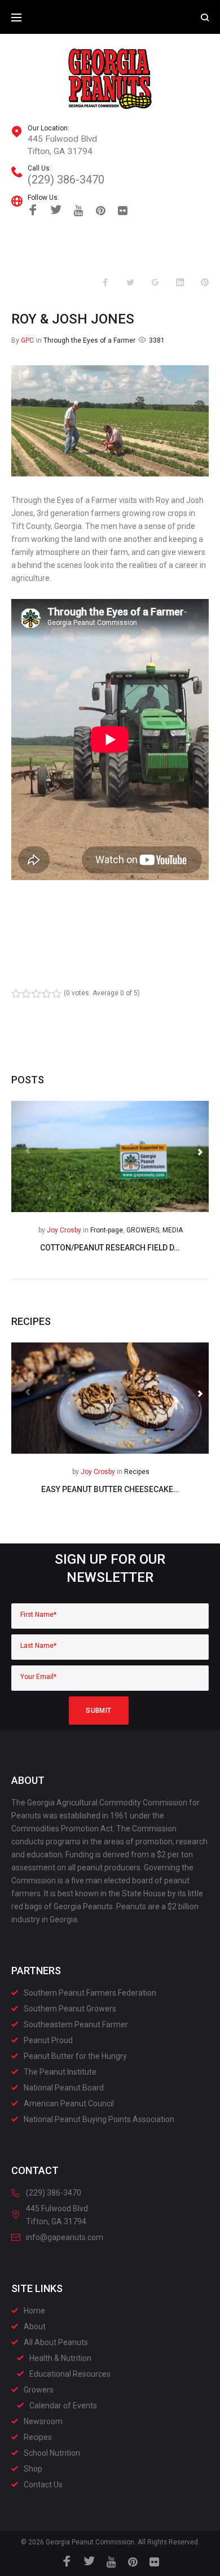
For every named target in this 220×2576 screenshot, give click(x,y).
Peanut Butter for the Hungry (75, 2056)
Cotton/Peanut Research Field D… (110, 1248)
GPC (27, 340)
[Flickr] (123, 211)
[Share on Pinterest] (205, 283)
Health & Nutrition (60, 2358)
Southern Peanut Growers (70, 2009)
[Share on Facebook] (105, 283)
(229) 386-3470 (66, 180)
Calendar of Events (63, 2406)
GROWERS (143, 1230)
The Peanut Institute (60, 2072)
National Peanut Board (64, 2088)
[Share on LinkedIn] (180, 283)
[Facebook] (33, 211)
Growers (39, 2390)
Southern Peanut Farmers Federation (90, 1993)
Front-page (107, 1230)
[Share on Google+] (155, 283)
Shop (33, 2469)
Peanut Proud (48, 2040)
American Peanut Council (69, 2103)
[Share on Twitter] (130, 283)
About (35, 2326)
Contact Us (43, 2485)
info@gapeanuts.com (65, 2237)
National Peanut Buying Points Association (99, 2119)
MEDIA (173, 1230)
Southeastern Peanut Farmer (76, 2024)
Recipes (137, 1472)
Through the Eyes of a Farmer (89, 340)
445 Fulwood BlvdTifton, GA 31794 (62, 145)
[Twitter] (56, 211)
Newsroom (43, 2421)
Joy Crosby (64, 1230)
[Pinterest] (101, 211)
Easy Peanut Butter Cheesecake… (110, 1489)
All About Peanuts (56, 2342)
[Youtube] (79, 211)
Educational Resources (70, 2374)
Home (34, 2311)
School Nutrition (52, 2453)
